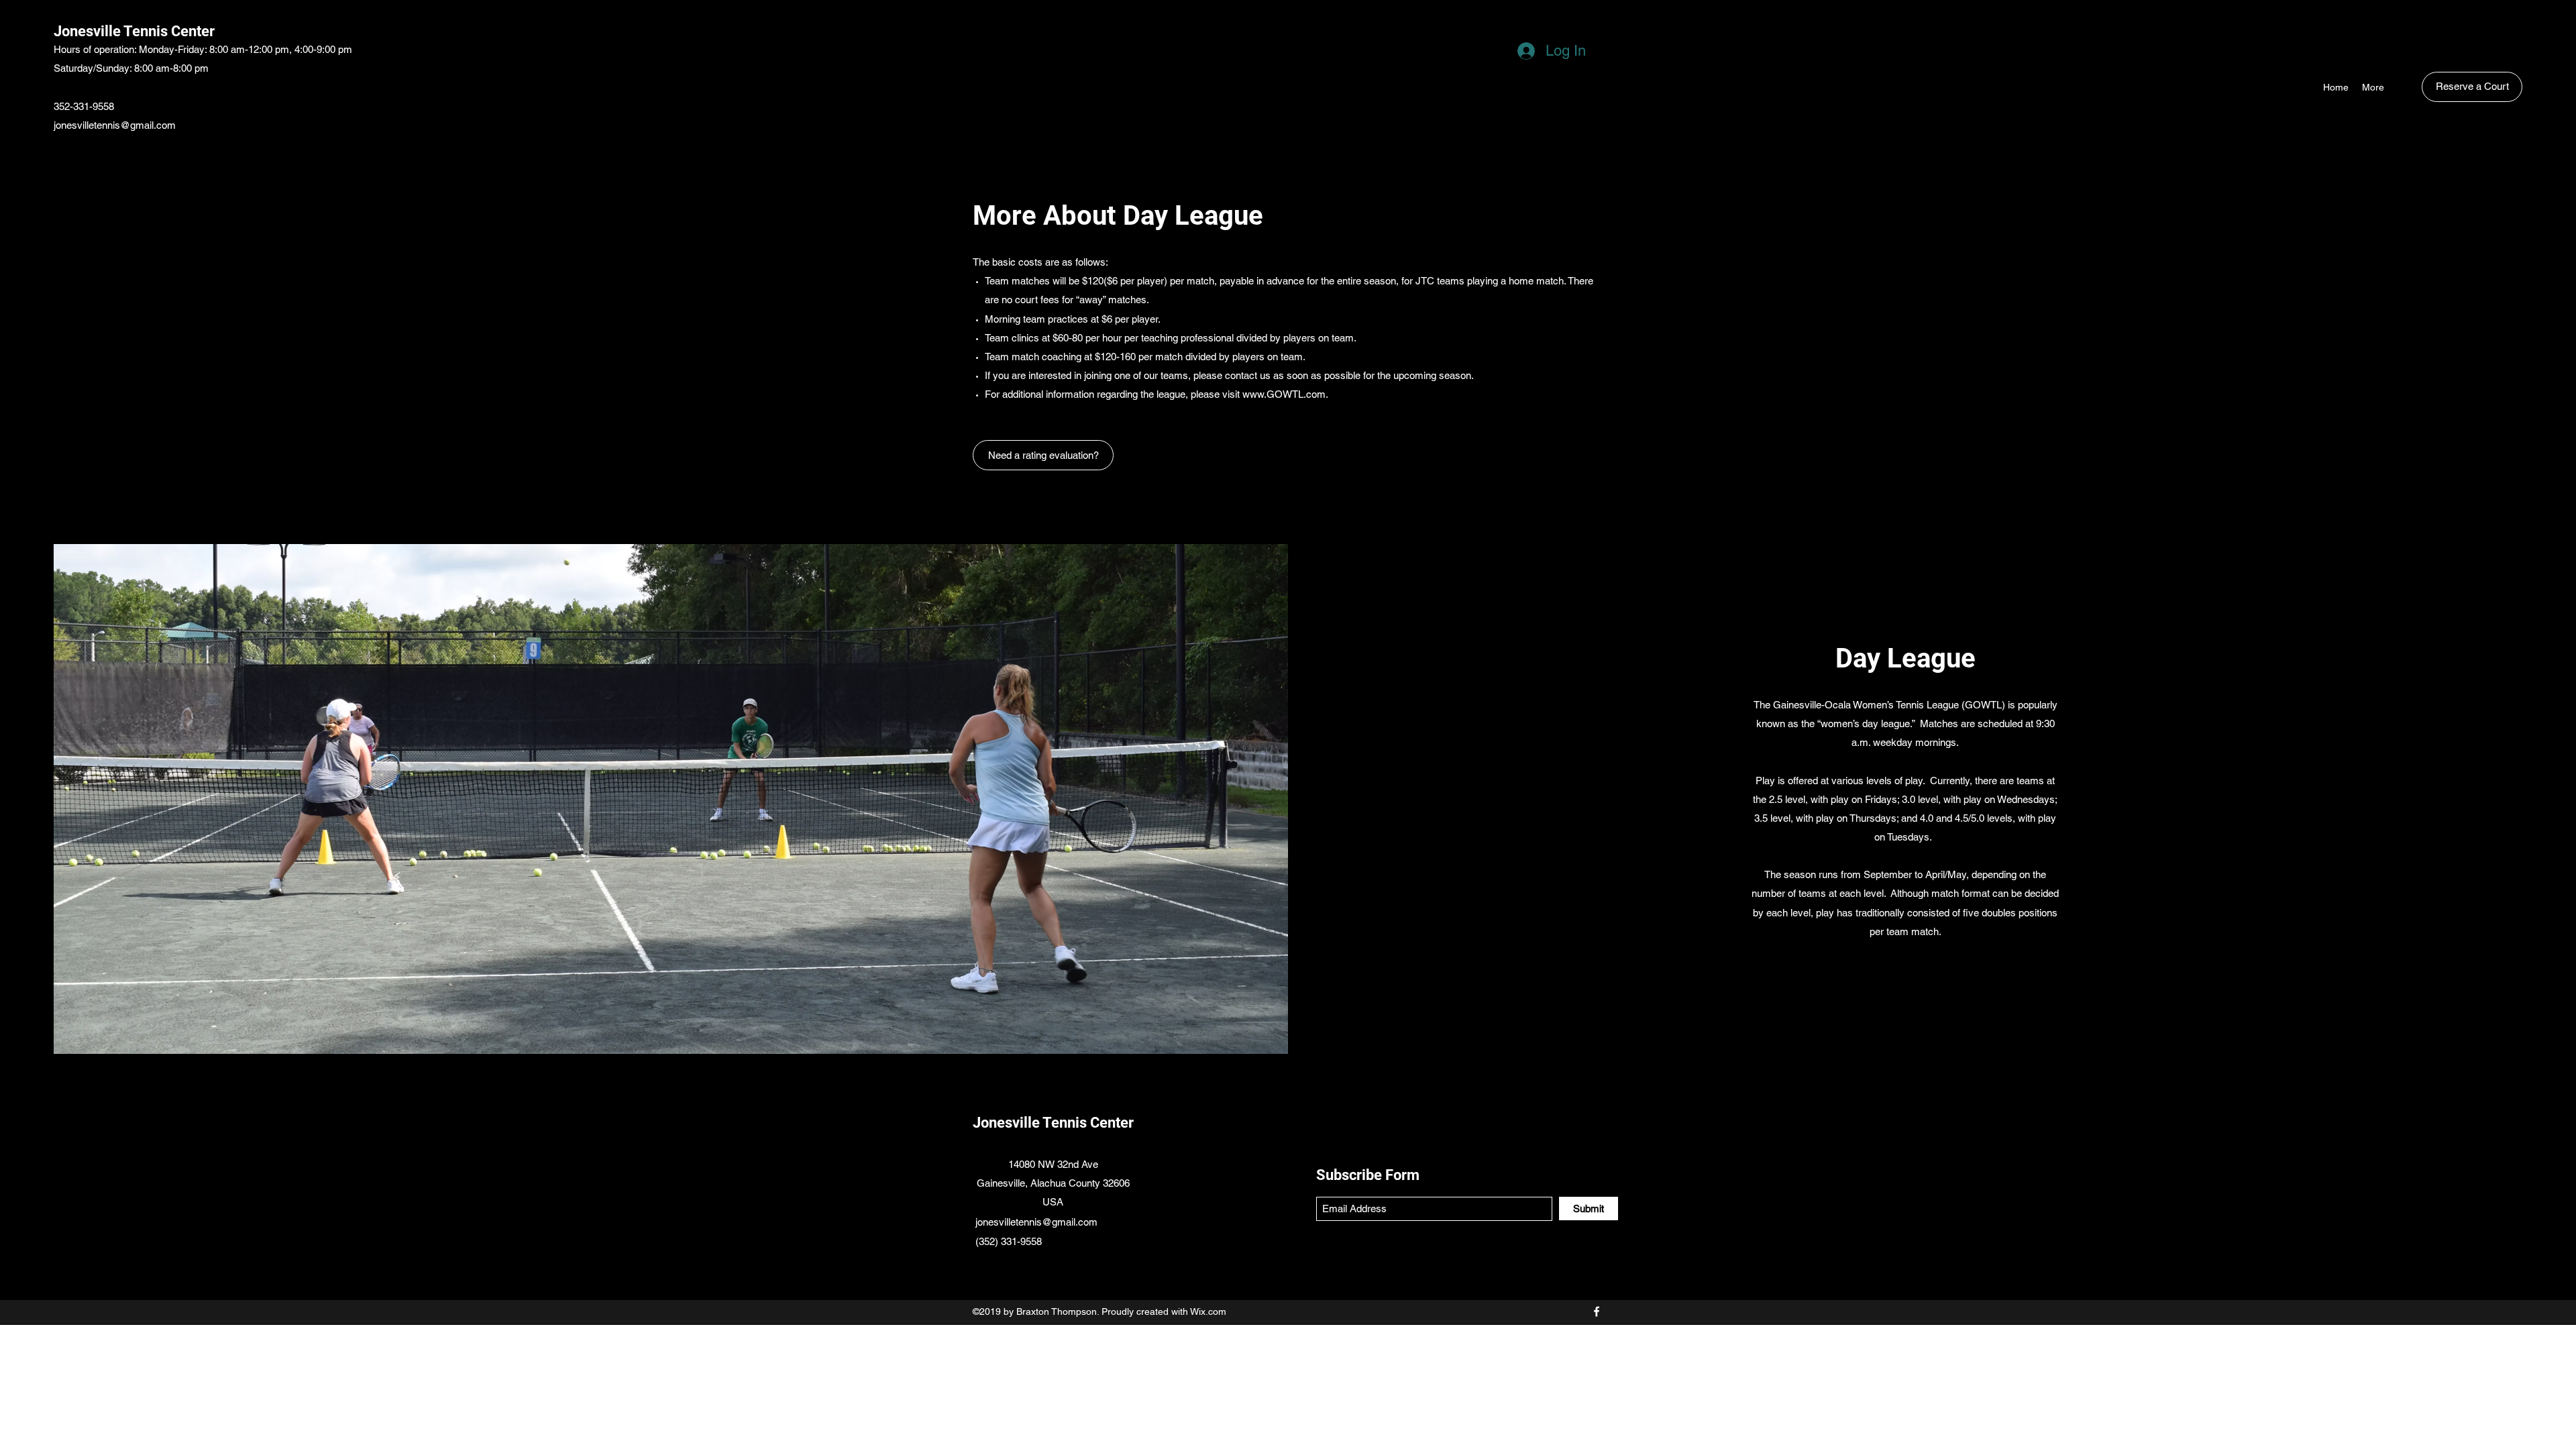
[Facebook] (1597, 1311)
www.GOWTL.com (1284, 394)
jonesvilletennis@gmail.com (115, 125)
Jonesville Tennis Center (134, 31)
